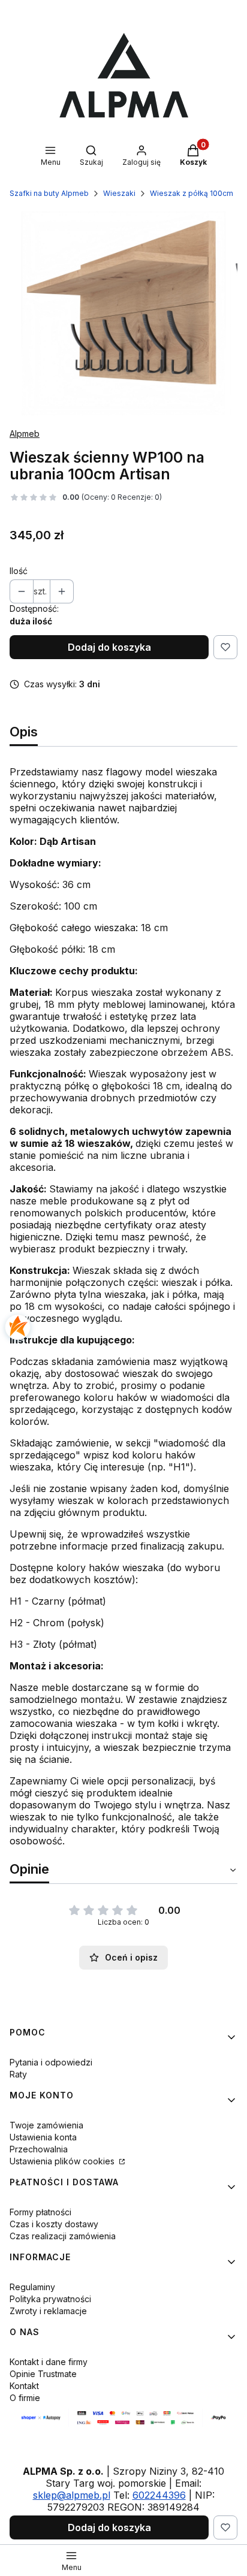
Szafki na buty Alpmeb (49, 193)
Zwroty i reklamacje (48, 2311)
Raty (18, 2074)
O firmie (25, 2398)
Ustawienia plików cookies (63, 2161)
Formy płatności (40, 2212)
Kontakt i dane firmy (49, 2362)
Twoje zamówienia (46, 2125)
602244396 (159, 2495)
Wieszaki (119, 193)
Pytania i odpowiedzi (51, 2062)
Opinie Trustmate (43, 2374)
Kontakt (24, 2386)
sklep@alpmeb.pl (72, 2495)
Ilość (19, 571)
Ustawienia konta (43, 2137)
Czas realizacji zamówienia (63, 2236)
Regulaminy (32, 2287)
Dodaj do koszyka (109, 647)
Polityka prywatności (50, 2299)
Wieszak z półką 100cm (192, 193)
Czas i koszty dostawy (54, 2224)
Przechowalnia (39, 2149)
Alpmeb (25, 434)
